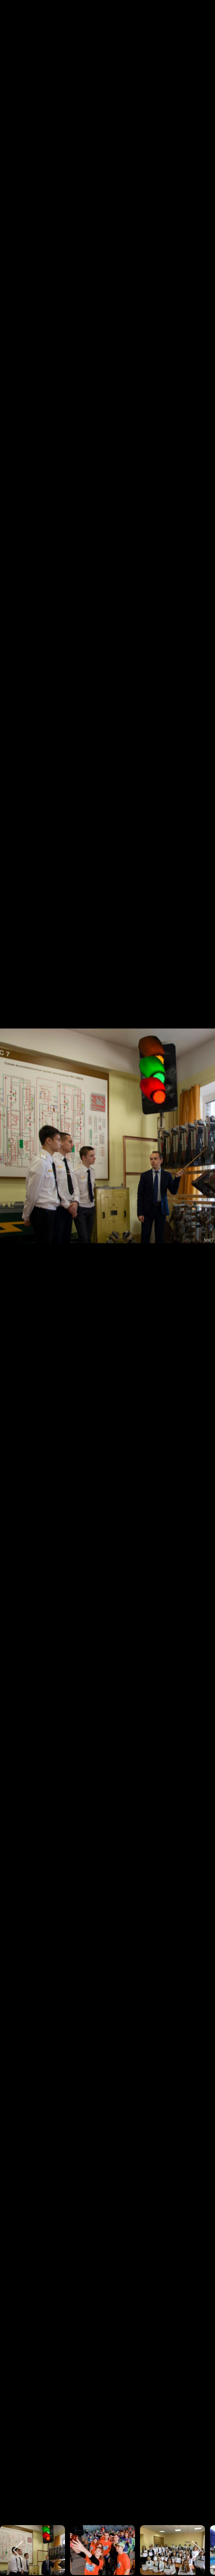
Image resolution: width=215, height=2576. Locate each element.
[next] (197, 1273)
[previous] (17, 1273)
